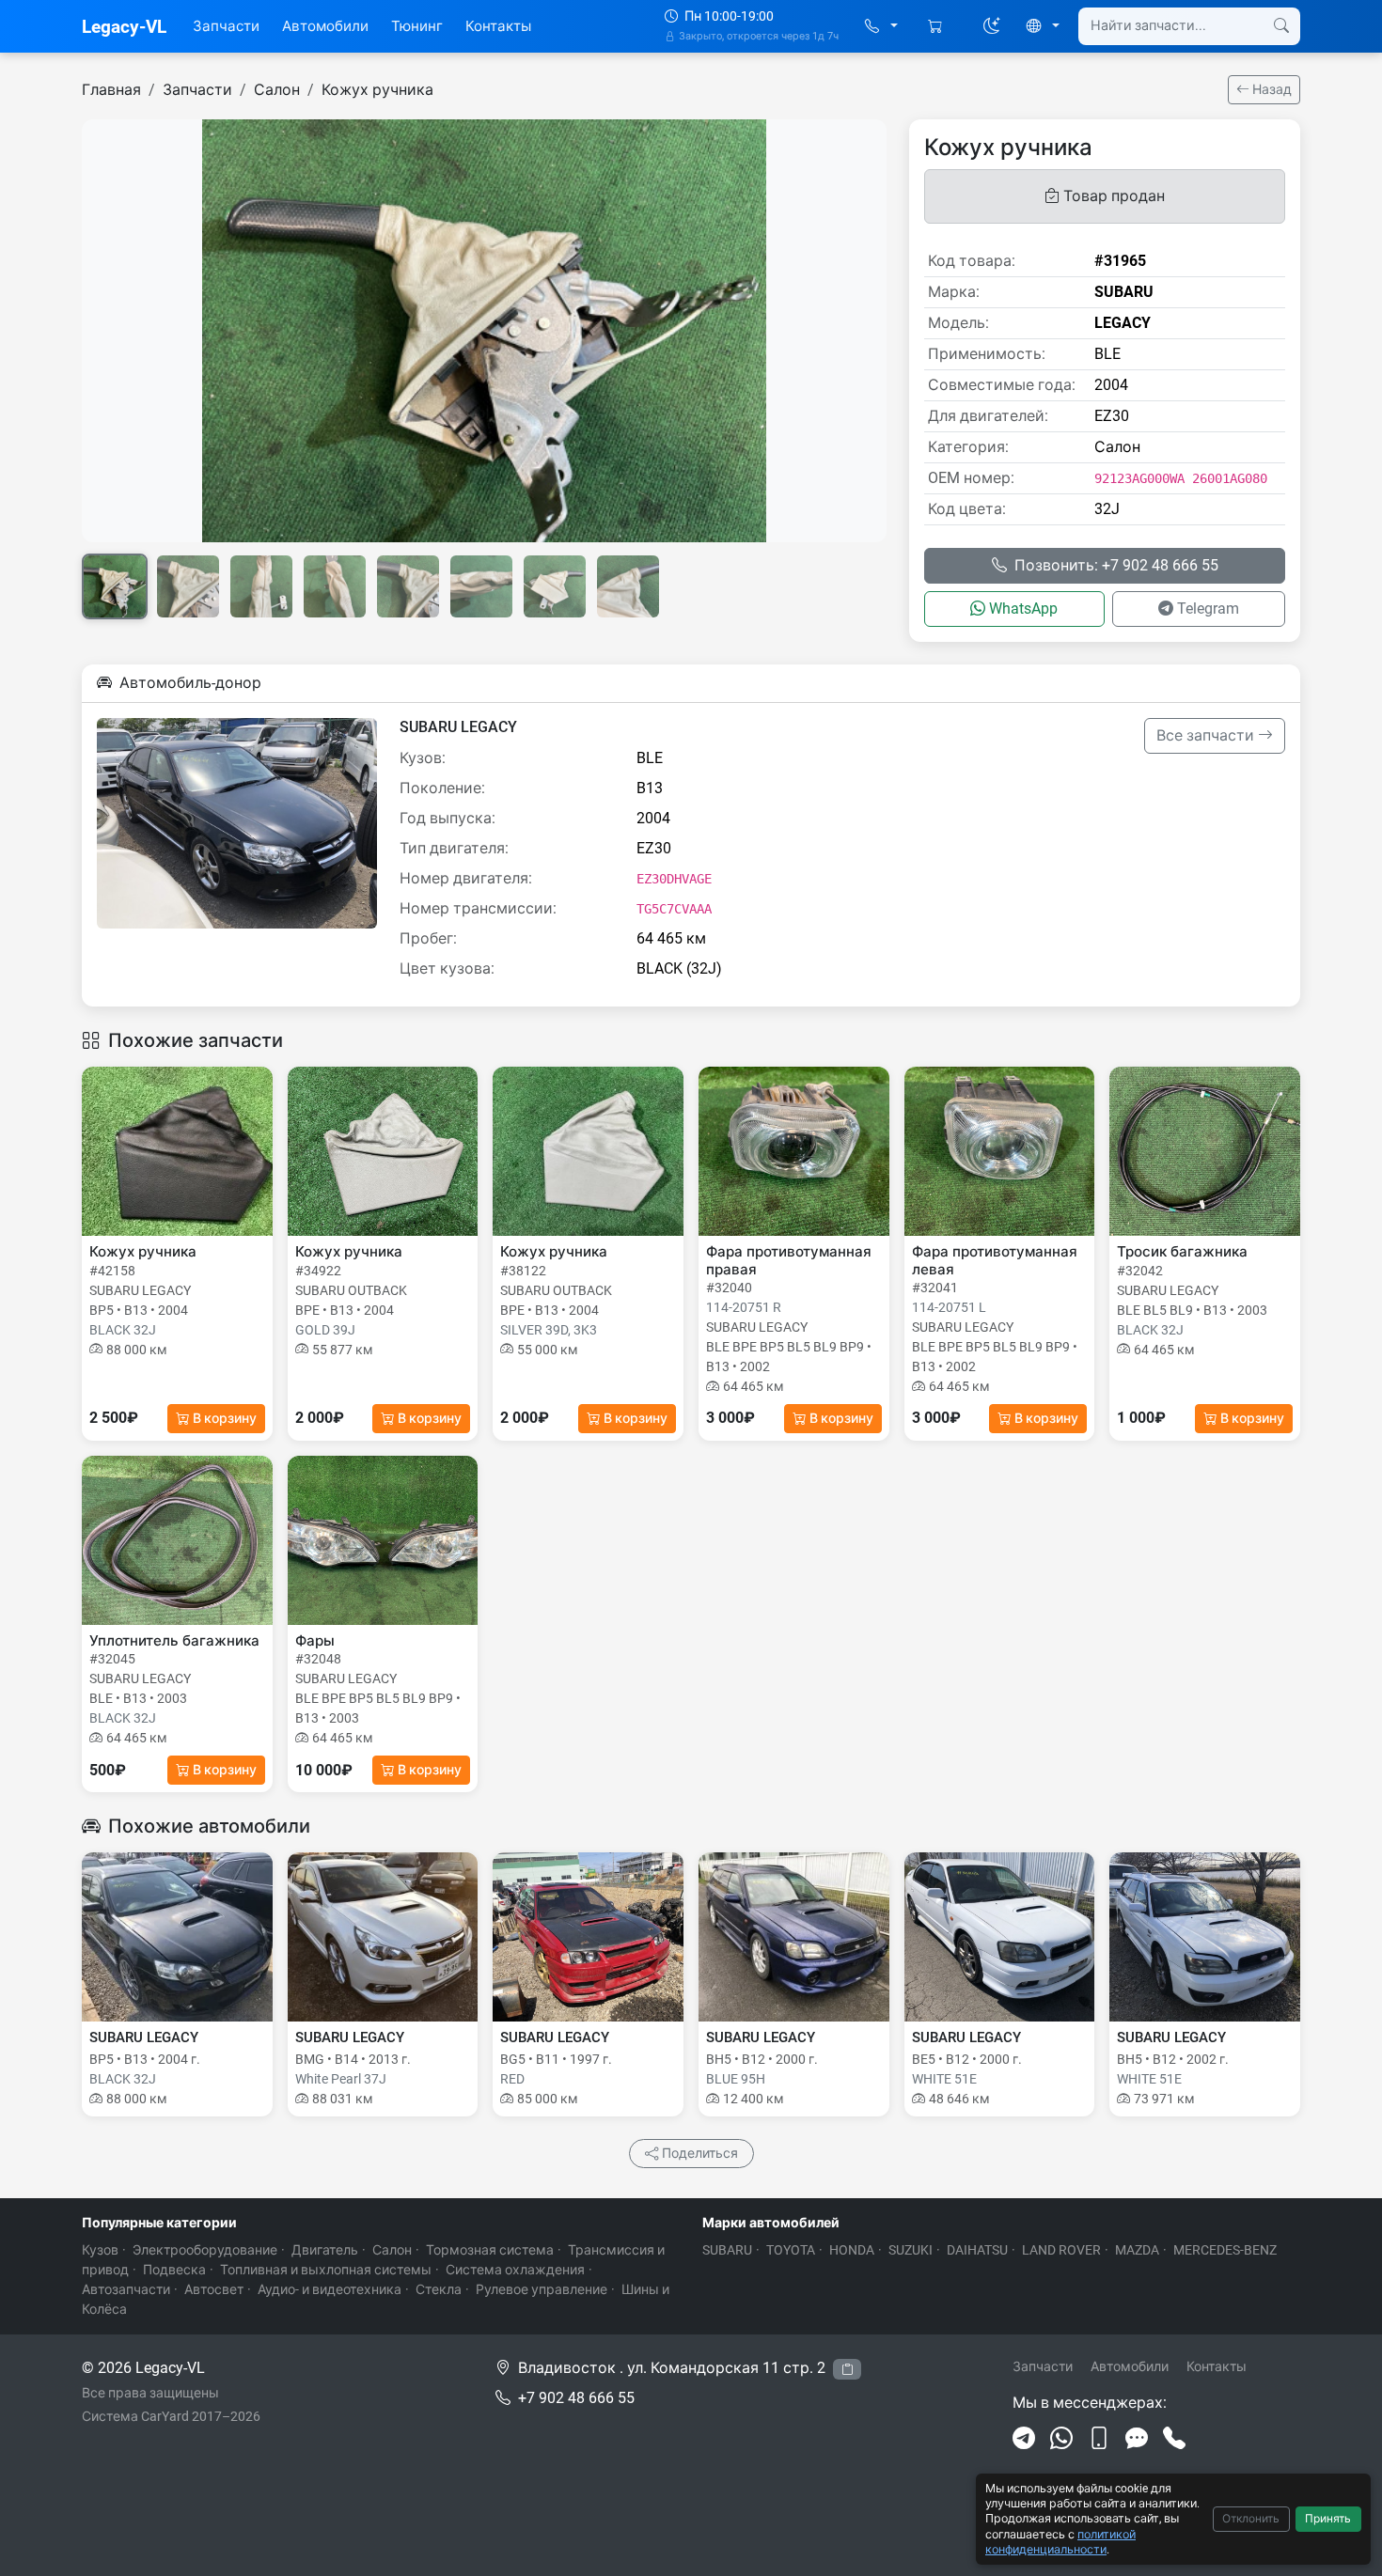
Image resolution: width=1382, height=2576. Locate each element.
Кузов (100, 2250)
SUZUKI (911, 2250)
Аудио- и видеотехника (330, 2289)
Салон (277, 90)
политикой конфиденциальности (1060, 2542)
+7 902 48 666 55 (576, 2398)
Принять (1328, 2519)
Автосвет (214, 2289)
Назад (1271, 89)
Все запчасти (1207, 735)
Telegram (1208, 609)
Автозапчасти (126, 2289)
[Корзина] (937, 27)
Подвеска (174, 2270)
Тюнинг (417, 26)
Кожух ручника (377, 90)
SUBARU (727, 2250)
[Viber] (1099, 2439)
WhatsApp (1023, 609)
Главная (111, 90)
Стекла (439, 2289)
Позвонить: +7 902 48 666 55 (1116, 565)
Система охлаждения (515, 2270)
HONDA (852, 2250)
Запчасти (226, 26)
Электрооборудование (205, 2250)
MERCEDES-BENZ (1225, 2250)
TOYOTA (791, 2250)
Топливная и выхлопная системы (326, 2270)
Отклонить (1251, 2519)
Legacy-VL (124, 27)
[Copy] (847, 2370)
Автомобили (325, 26)
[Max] (1137, 2439)
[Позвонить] (1174, 2439)
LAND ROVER (1061, 2250)
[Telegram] (1024, 2439)
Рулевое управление (542, 2289)
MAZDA (1137, 2250)
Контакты (498, 26)
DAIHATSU (977, 2250)
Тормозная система (490, 2250)
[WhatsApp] (1061, 2439)
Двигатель (325, 2250)
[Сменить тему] (992, 26)
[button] (881, 27)
